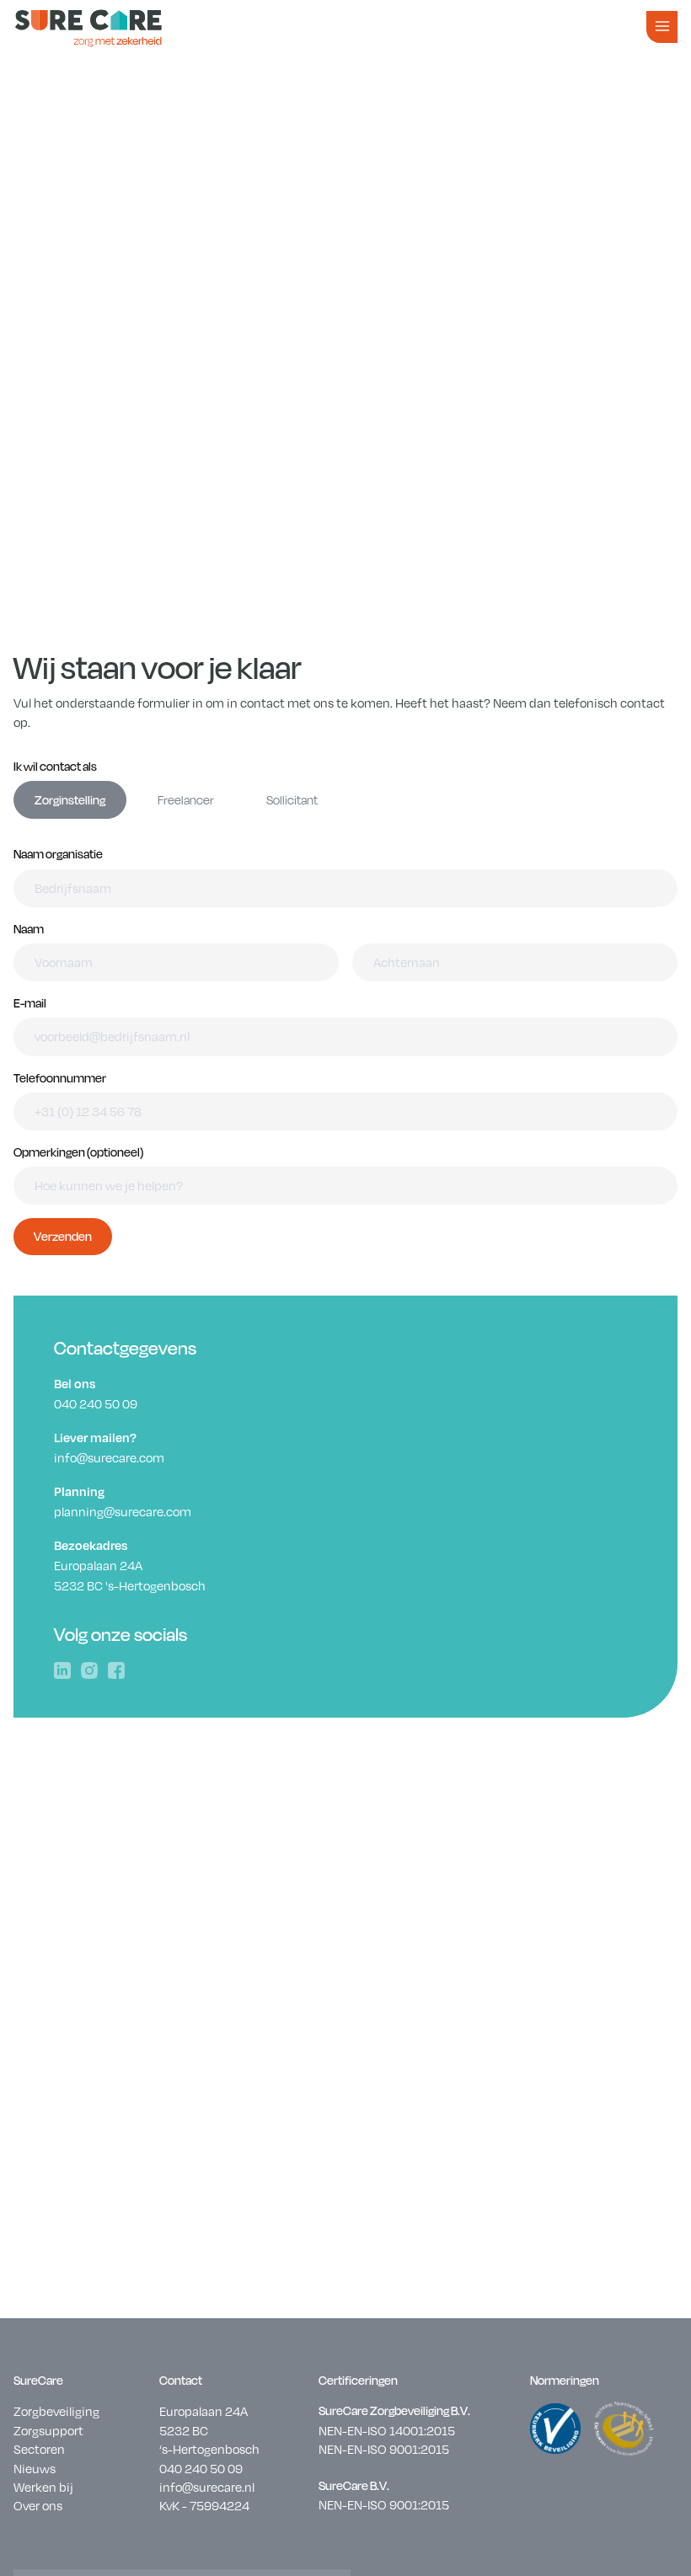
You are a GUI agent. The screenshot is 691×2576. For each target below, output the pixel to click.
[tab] (70, 800)
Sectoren (39, 2449)
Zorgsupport (48, 2430)
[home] (88, 27)
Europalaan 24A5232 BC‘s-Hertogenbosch (209, 2430)
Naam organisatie (58, 854)
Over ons (38, 2505)
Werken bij (43, 2487)
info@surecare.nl (207, 2487)
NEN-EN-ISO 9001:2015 (384, 2449)
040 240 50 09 (201, 2468)
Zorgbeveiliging (56, 2411)
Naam (29, 929)
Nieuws (35, 2468)
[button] (662, 27)
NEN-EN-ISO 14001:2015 (387, 2430)
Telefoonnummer (60, 1078)
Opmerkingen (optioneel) (78, 1152)
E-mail (30, 1003)
